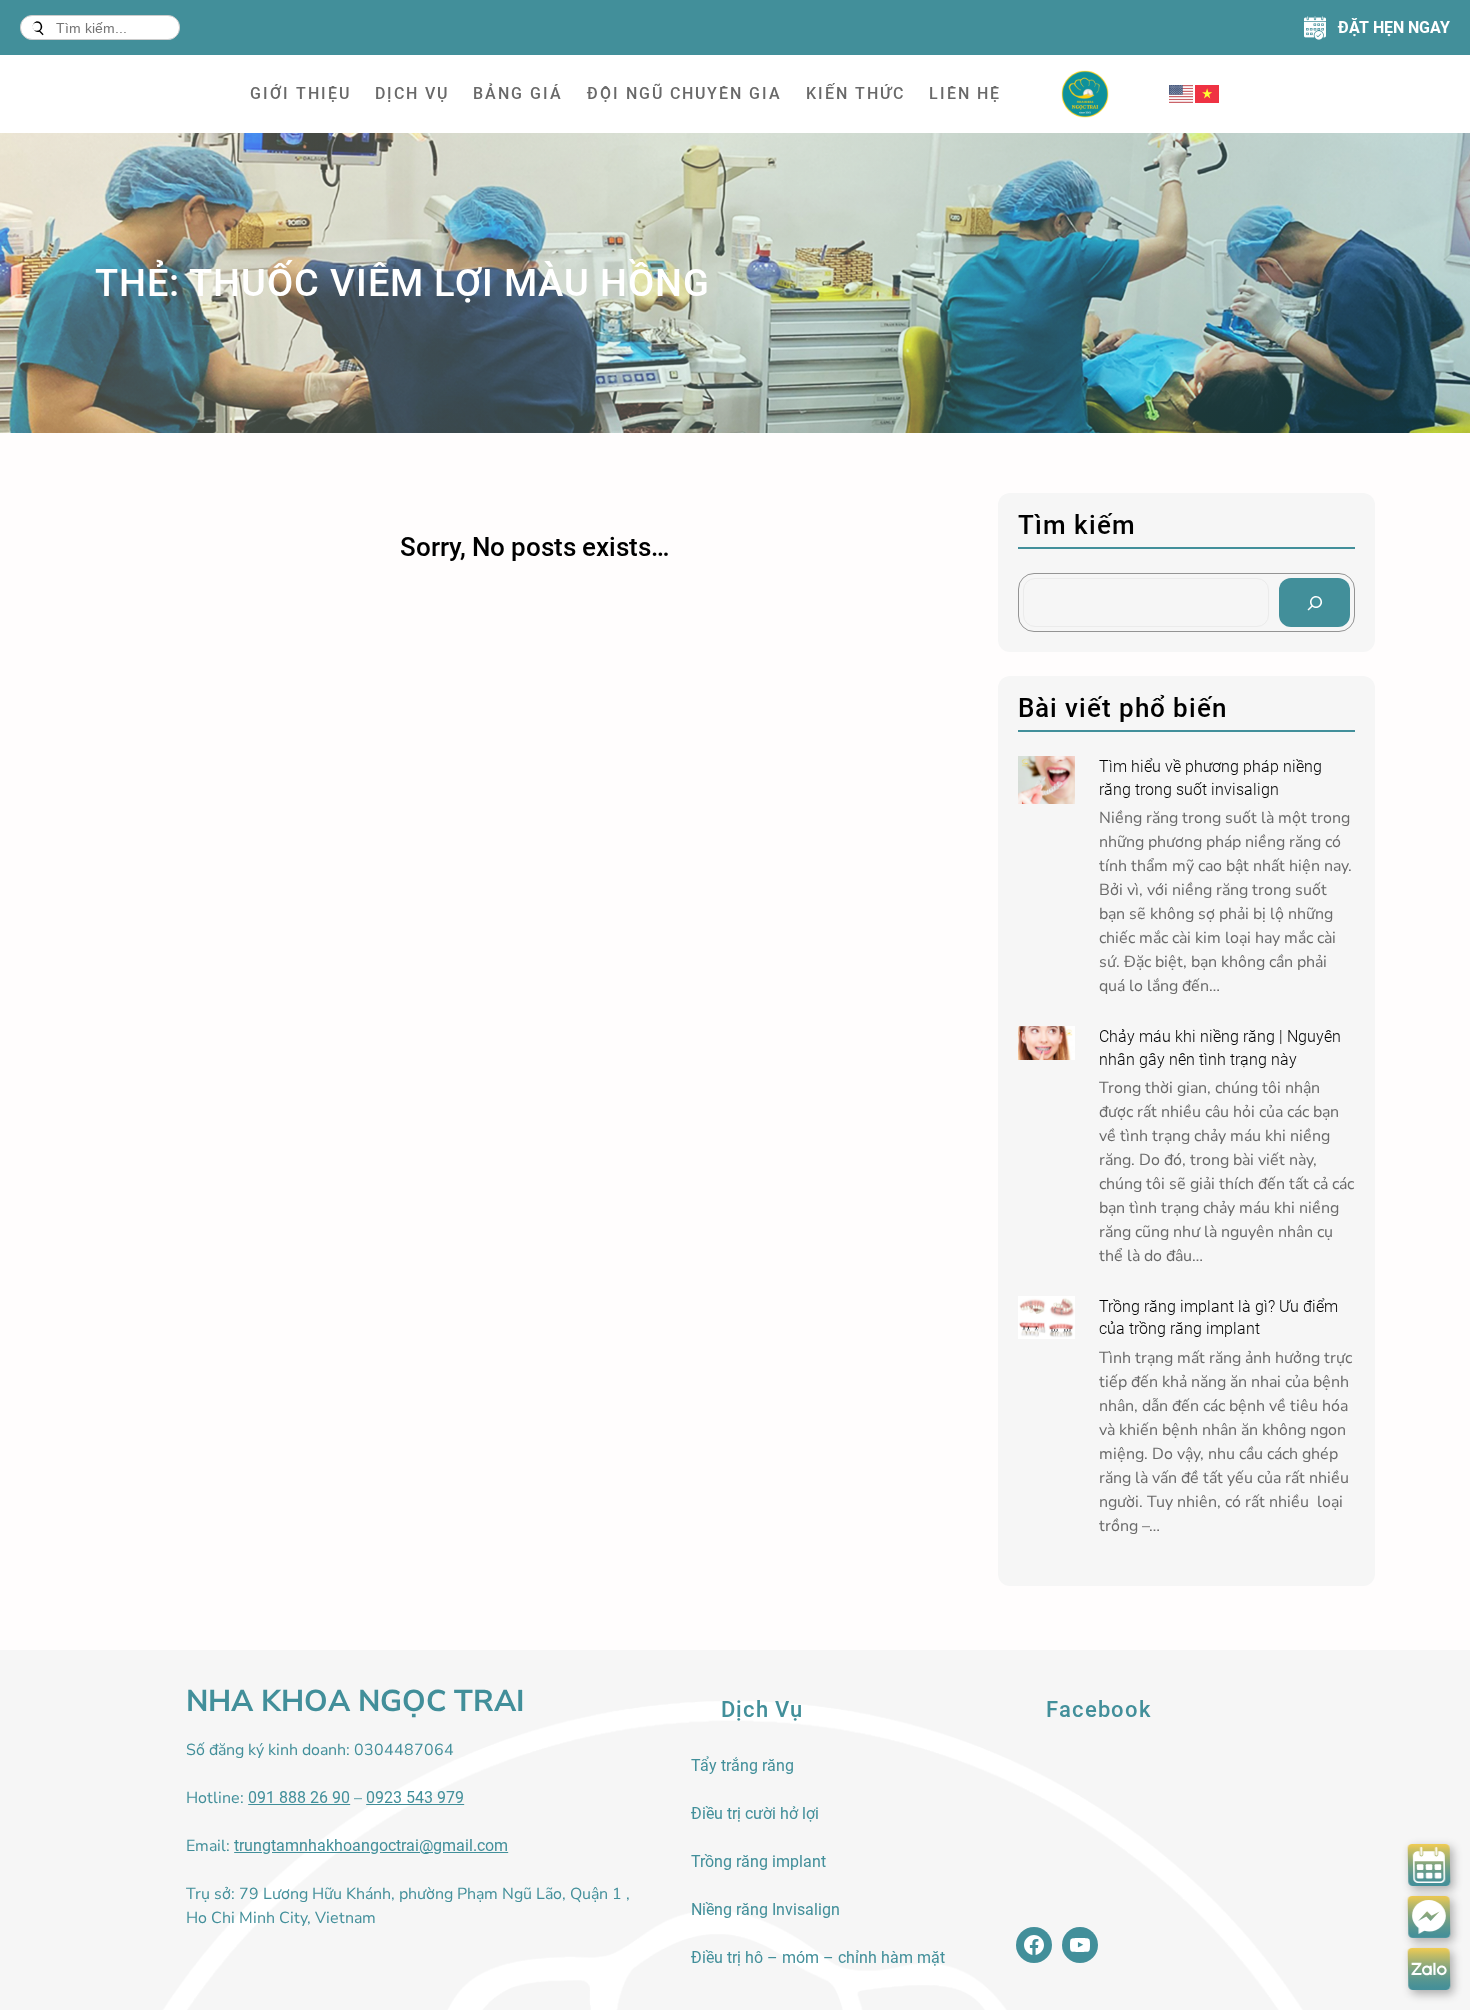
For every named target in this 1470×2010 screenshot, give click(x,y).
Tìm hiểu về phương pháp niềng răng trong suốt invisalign (1210, 777)
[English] (1182, 93)
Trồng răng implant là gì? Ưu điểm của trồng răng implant (1218, 1317)
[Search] (1314, 602)
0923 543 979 (415, 1797)
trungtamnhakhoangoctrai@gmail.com (371, 1845)
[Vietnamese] (1208, 93)
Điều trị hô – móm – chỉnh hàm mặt (818, 1957)
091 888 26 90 (299, 1797)
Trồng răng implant (758, 1861)
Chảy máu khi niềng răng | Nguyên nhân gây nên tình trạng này (1220, 1047)
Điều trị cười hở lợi (755, 1813)
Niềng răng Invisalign (765, 1909)
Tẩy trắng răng (742, 1765)
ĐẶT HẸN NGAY (1394, 27)
